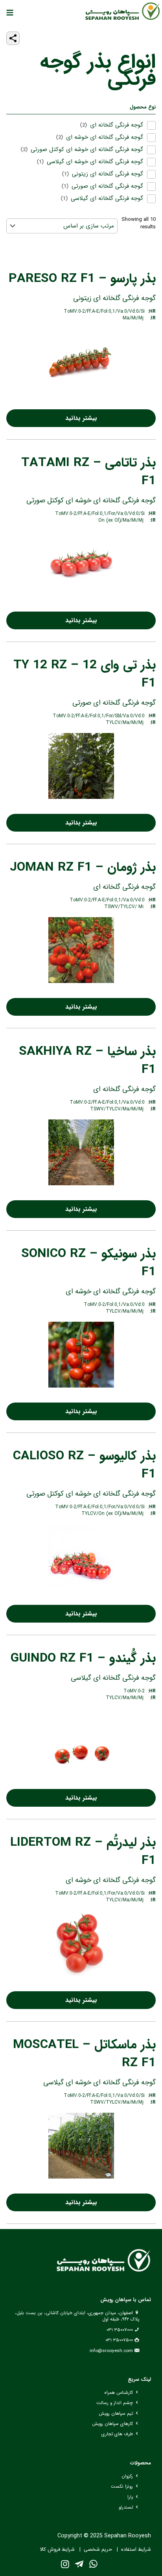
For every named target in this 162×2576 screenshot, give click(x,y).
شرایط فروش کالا (57, 2550)
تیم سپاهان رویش (116, 2414)
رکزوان (127, 2476)
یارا (130, 2497)
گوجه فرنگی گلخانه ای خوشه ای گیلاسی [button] (95, 162)
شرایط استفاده (136, 2550)
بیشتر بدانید (81, 418)
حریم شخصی (98, 2550)
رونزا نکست (122, 2486)
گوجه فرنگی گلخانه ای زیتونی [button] (108, 174)
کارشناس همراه (119, 2393)
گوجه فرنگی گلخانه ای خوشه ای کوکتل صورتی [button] (87, 150)
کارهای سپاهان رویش (112, 2424)
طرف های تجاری (117, 2434)
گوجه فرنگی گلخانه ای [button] (117, 125)
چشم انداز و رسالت (115, 2403)
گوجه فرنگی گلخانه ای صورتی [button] (107, 186)
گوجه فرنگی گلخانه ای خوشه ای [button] (105, 137)
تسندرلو (126, 2507)
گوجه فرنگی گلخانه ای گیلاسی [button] (107, 199)
